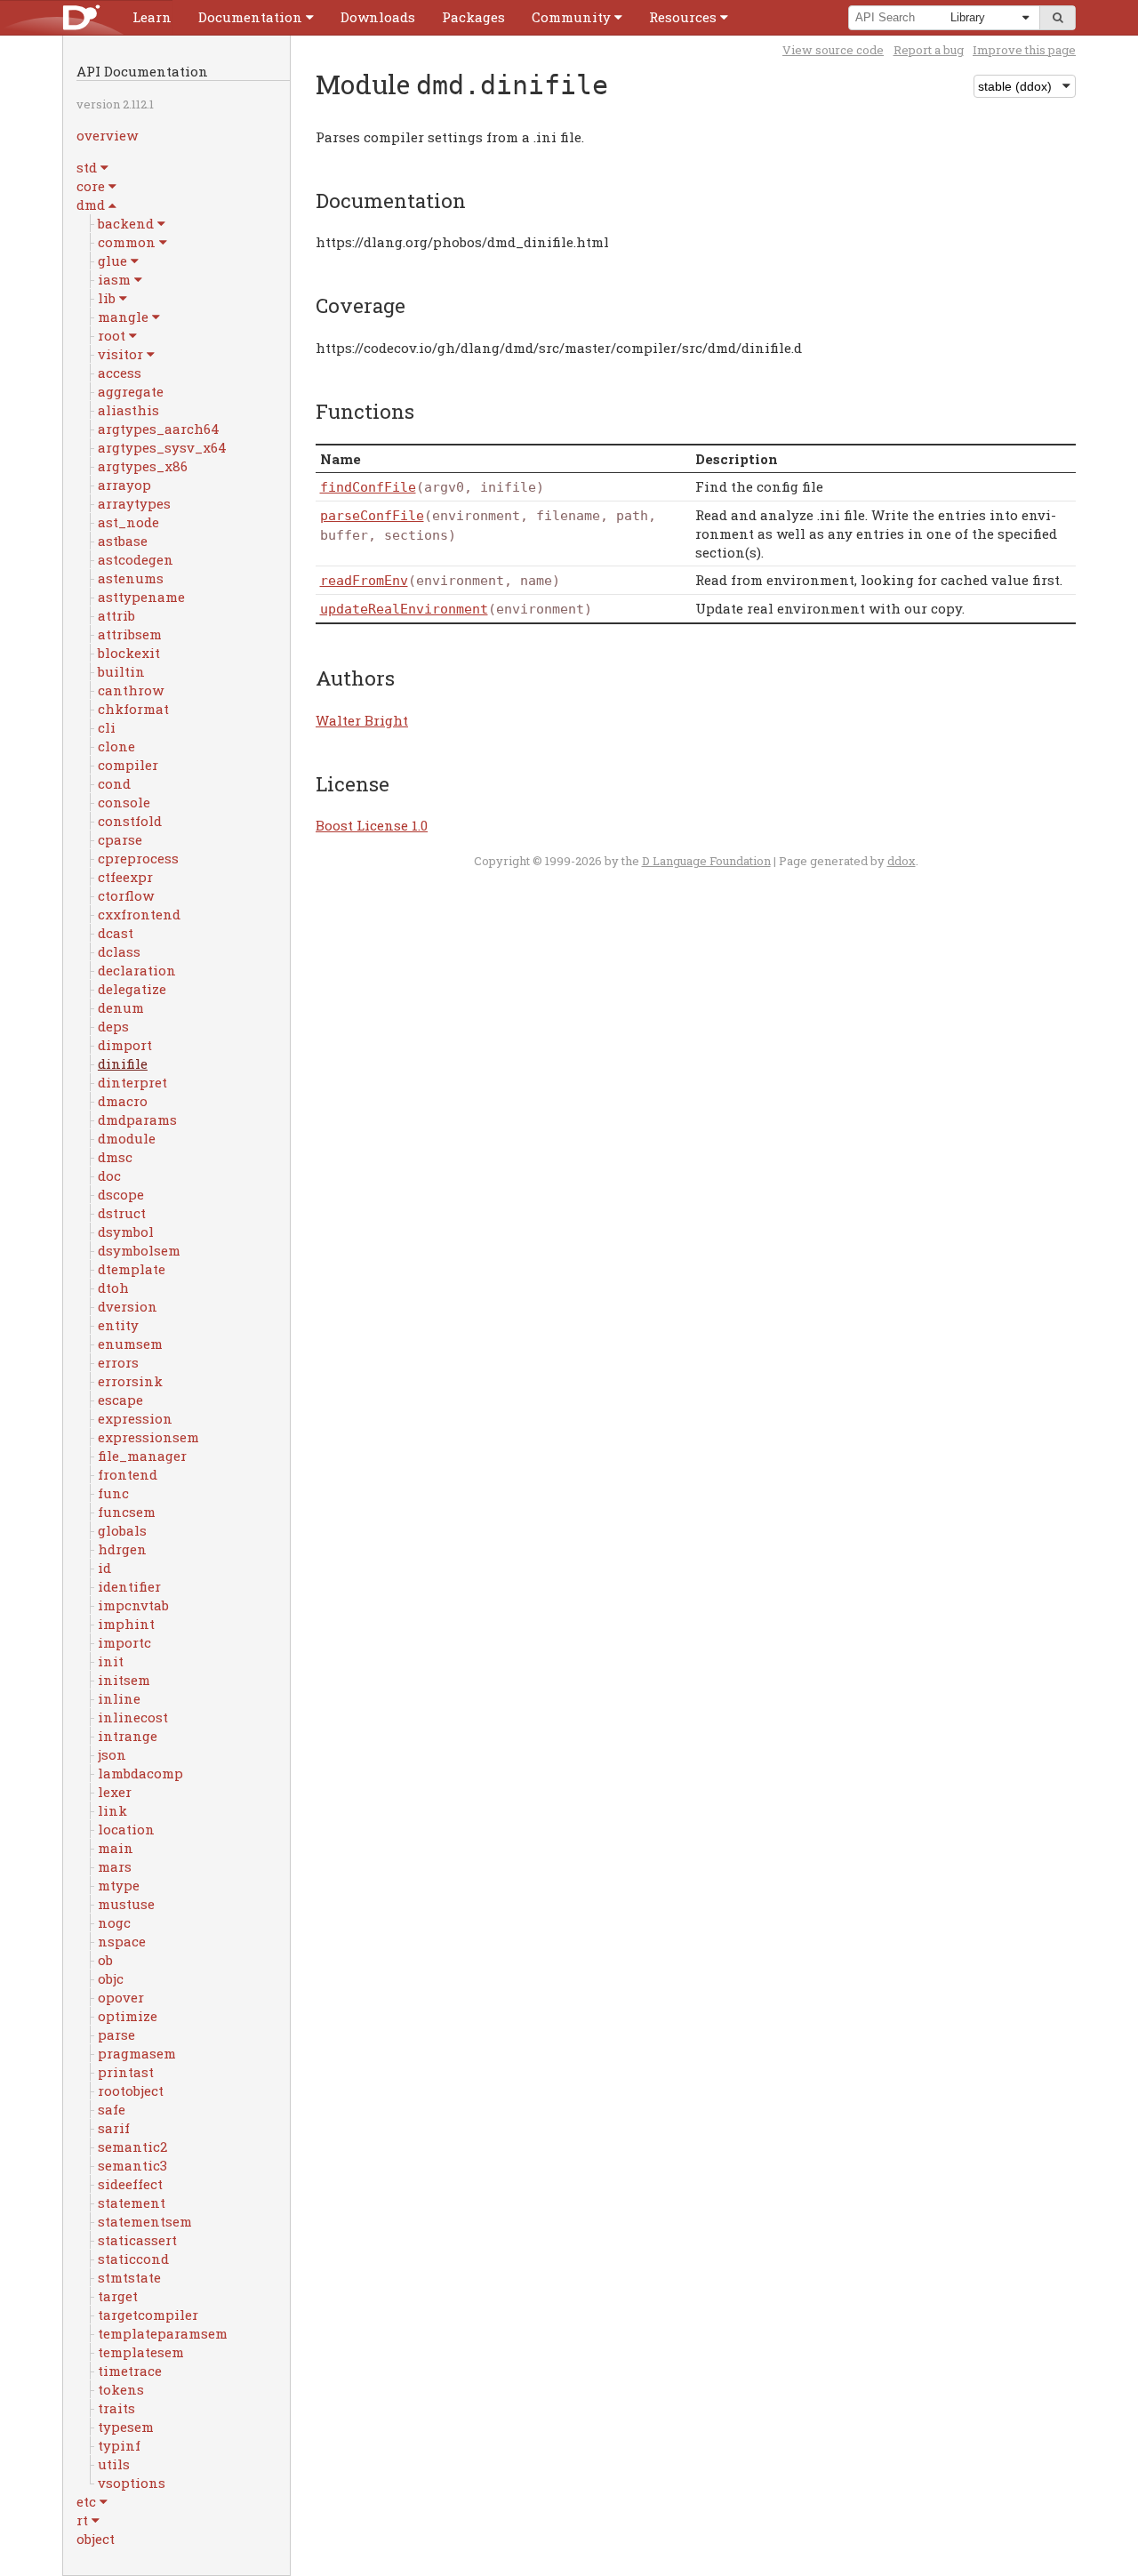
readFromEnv (364, 581)
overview (107, 135)
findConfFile (368, 487)
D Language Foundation (706, 861)
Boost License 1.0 (372, 825)
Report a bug (929, 50)
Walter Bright (362, 720)
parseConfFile (372, 516)
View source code (833, 50)
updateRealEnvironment (404, 609)
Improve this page (1024, 50)
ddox (902, 861)
